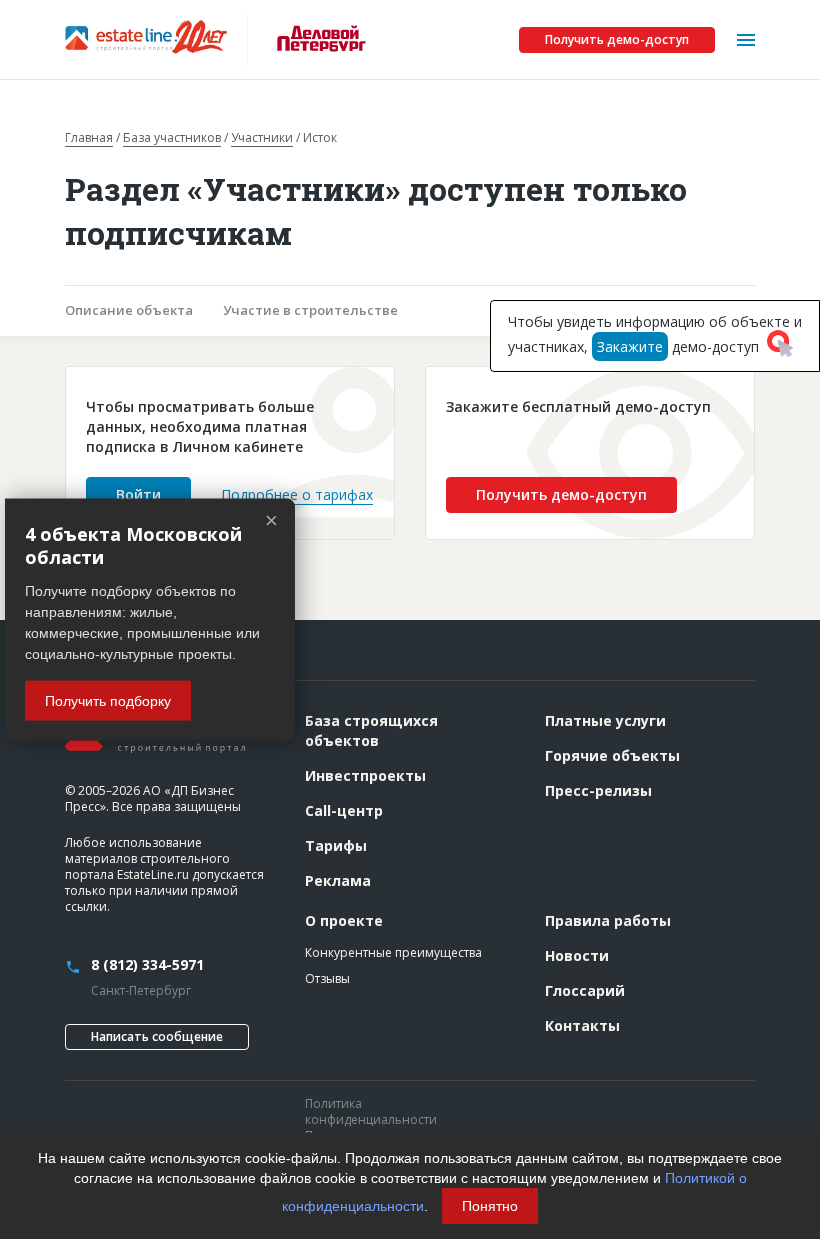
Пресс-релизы (598, 790)
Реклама (338, 880)
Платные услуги (605, 720)
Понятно (490, 1206)
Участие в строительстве (310, 310)
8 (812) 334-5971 (147, 964)
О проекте (344, 920)
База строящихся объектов (371, 730)
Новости (577, 955)
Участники (262, 138)
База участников (172, 138)
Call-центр (344, 810)
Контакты (582, 1025)
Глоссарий (585, 990)
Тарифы (336, 845)
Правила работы (608, 920)
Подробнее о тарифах (297, 494)
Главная (89, 138)
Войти (138, 494)
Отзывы (327, 978)
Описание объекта (129, 310)
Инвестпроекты (365, 775)
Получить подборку (108, 701)
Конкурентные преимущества (393, 952)
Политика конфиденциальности (371, 1111)
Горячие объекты (612, 755)
